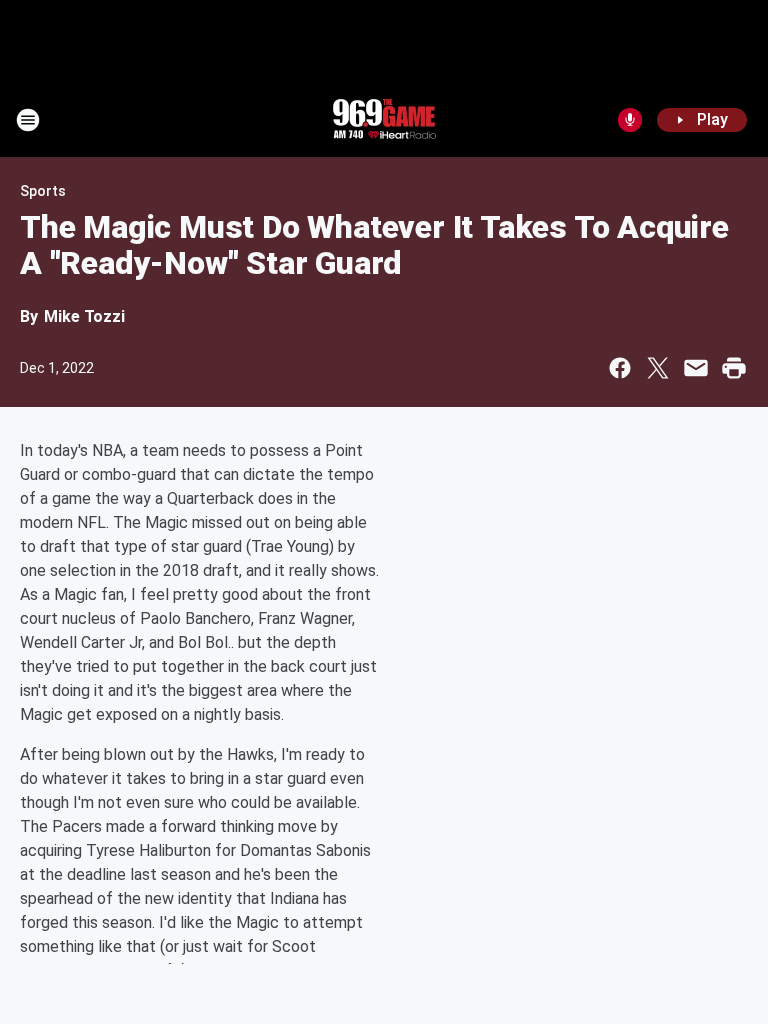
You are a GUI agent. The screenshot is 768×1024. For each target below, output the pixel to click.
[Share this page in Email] (696, 368)
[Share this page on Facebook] (620, 368)
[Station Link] (384, 120)
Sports (43, 191)
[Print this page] (734, 368)
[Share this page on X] (658, 368)
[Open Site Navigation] (28, 120)
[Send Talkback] (630, 120)
